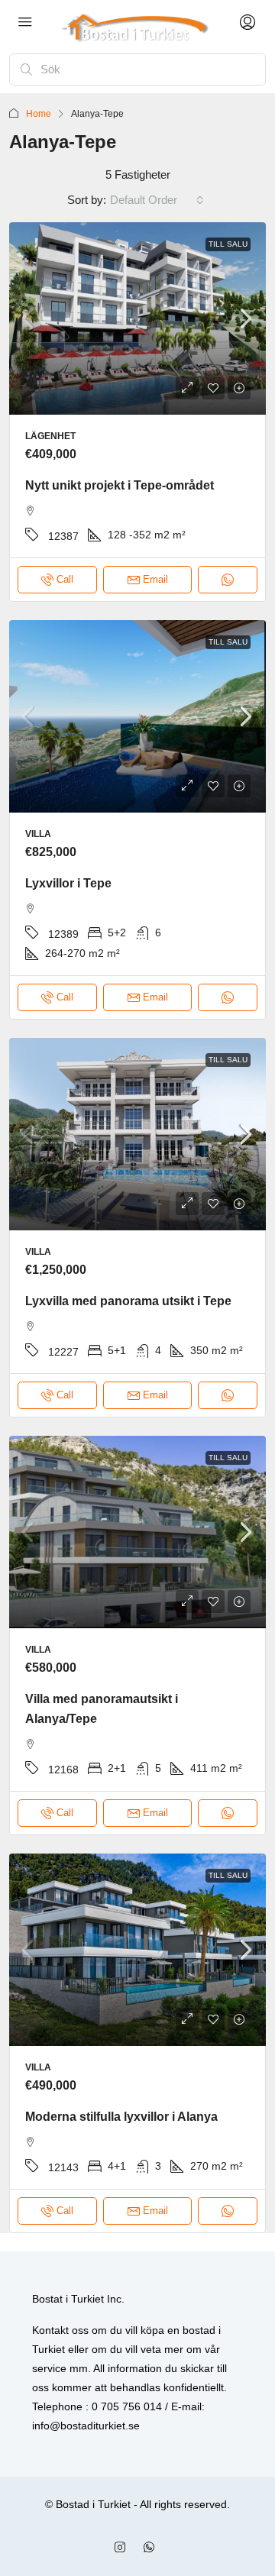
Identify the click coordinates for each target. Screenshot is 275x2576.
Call (65, 579)
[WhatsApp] (152, 2548)
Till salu (228, 244)
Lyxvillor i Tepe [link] (68, 883)
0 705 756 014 (127, 2406)
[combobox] (157, 200)
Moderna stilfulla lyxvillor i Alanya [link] (121, 2117)
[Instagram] (123, 2548)
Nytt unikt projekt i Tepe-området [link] (120, 485)
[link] (137, 318)
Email (155, 579)
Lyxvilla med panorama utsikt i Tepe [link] (128, 1301)
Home (39, 114)
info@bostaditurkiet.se (86, 2426)
